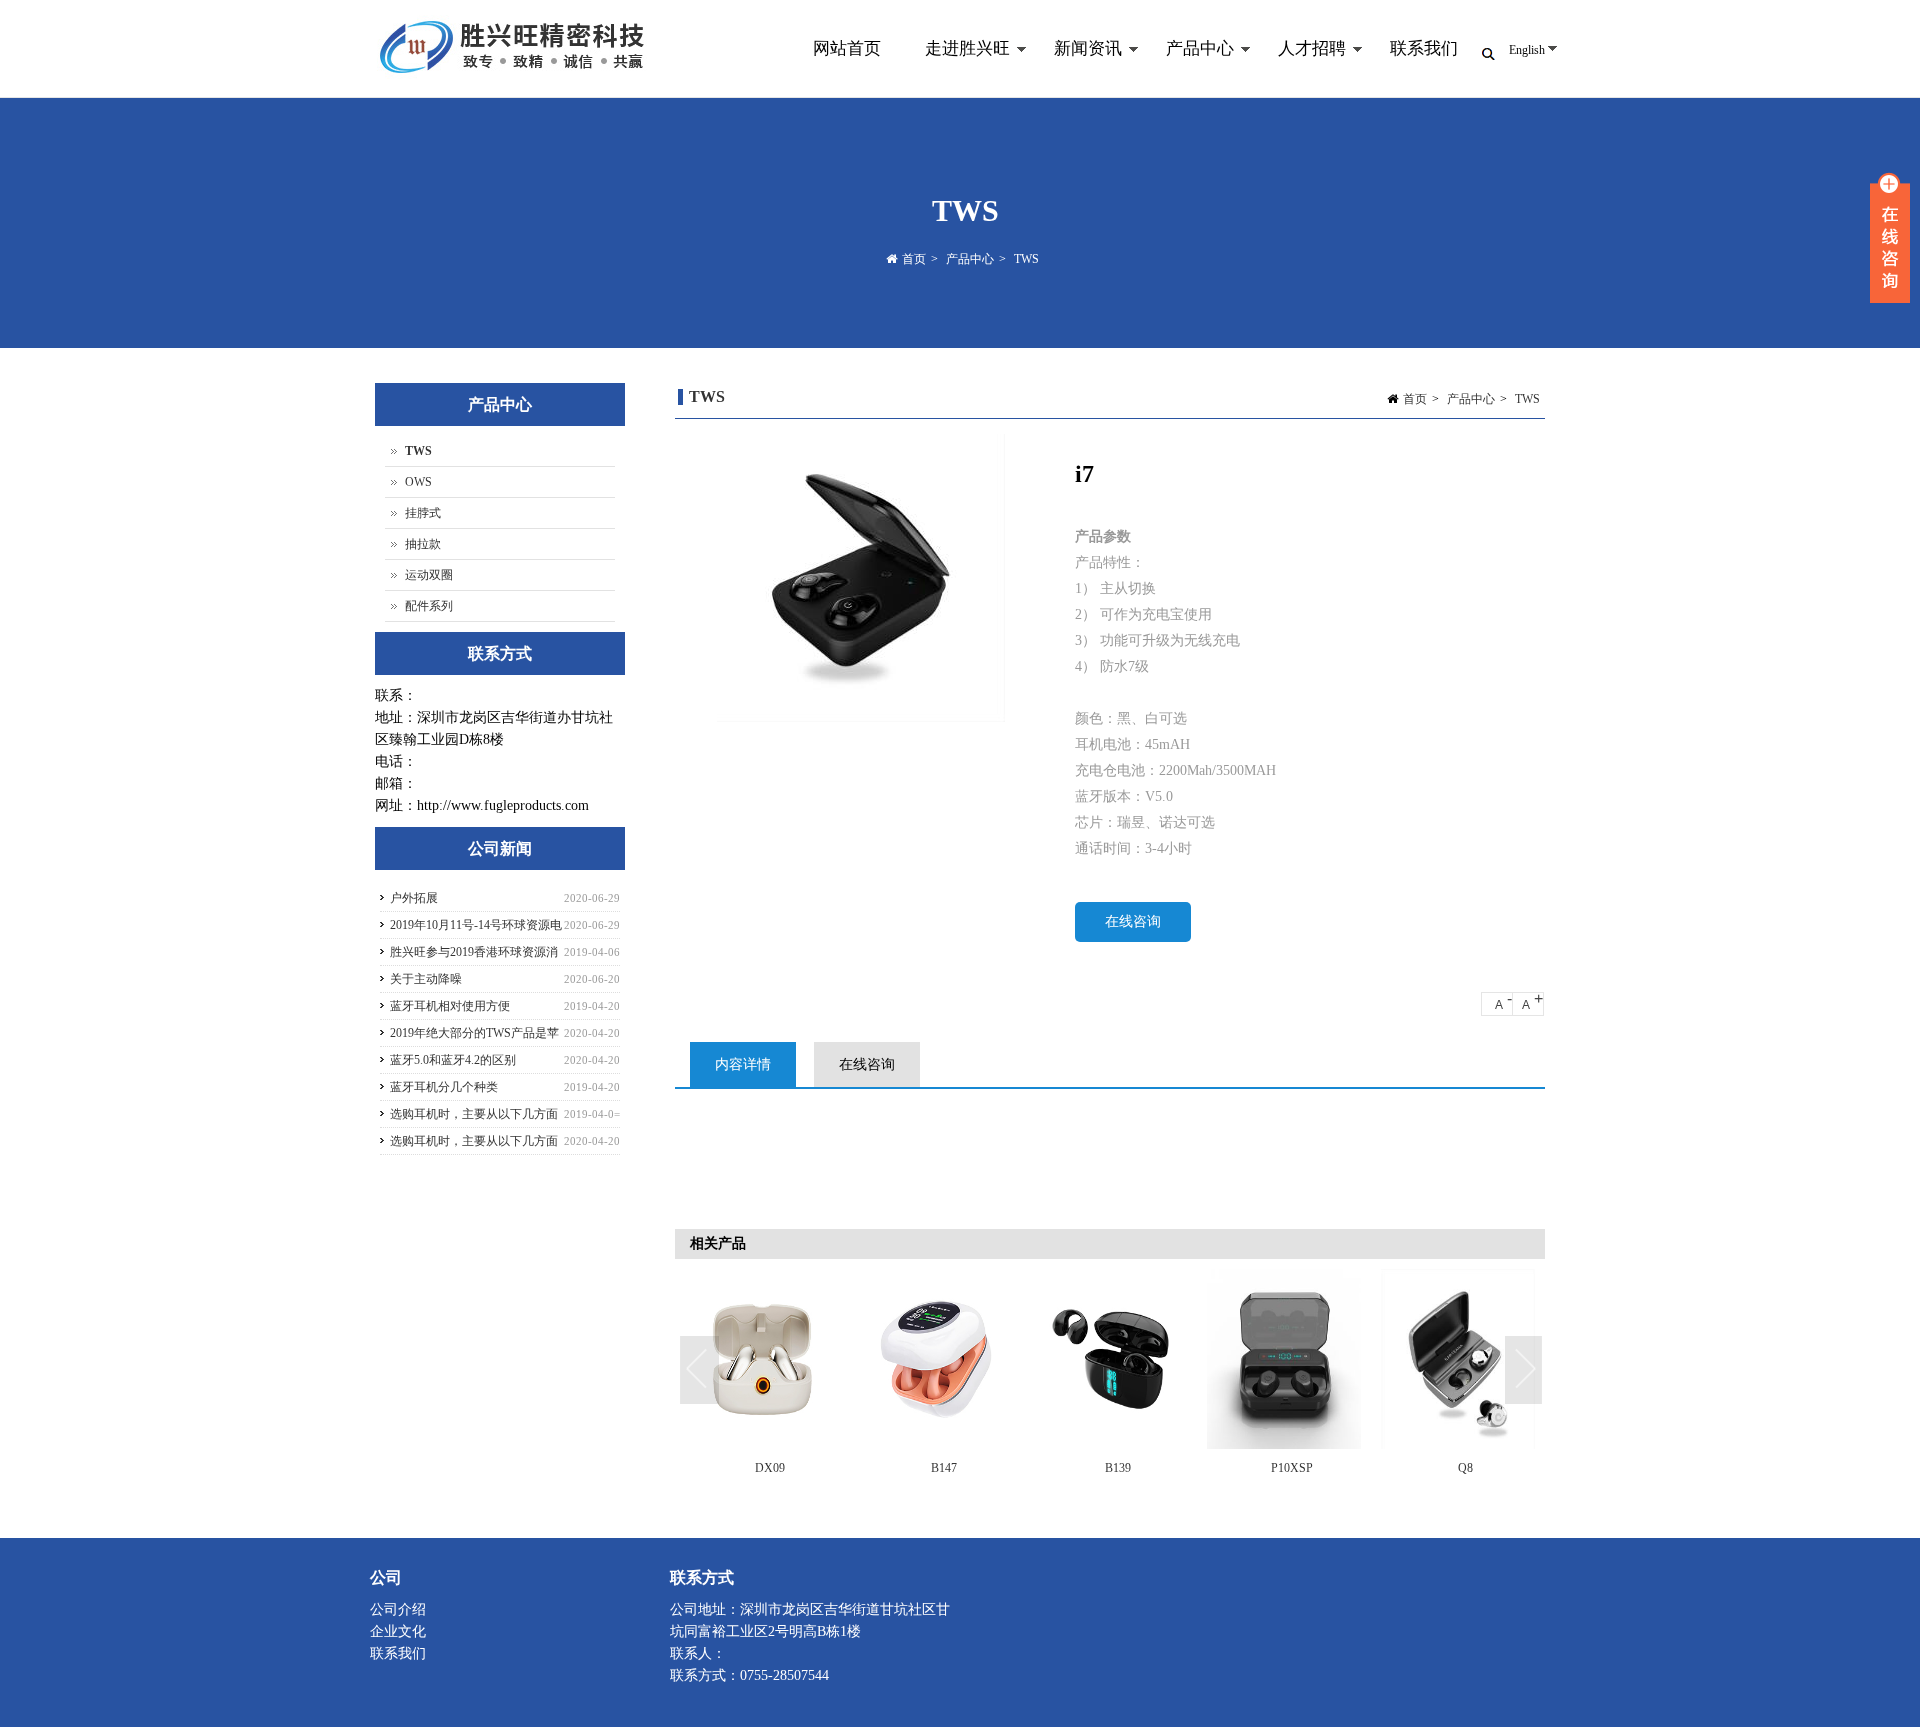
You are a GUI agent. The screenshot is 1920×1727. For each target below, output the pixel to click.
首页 (914, 259)
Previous (700, 1371)
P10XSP (1292, 1468)
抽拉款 (423, 544)
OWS (418, 482)
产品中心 (1189, 68)
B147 (944, 1468)
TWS (1026, 259)
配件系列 (429, 606)
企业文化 (398, 1631)
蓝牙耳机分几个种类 (444, 1087)
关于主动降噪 (426, 979)
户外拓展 (414, 898)
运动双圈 (429, 575)
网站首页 (847, 48)
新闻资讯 (1077, 68)
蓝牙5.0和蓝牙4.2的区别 (453, 1060)
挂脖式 (423, 513)
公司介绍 (398, 1609)
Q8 (1465, 1468)
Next (1525, 1371)
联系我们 (1424, 48)
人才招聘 (1301, 68)
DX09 (770, 1468)
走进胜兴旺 (956, 68)
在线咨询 (1133, 921)
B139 (1118, 1468)
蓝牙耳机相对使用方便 (450, 1006)
